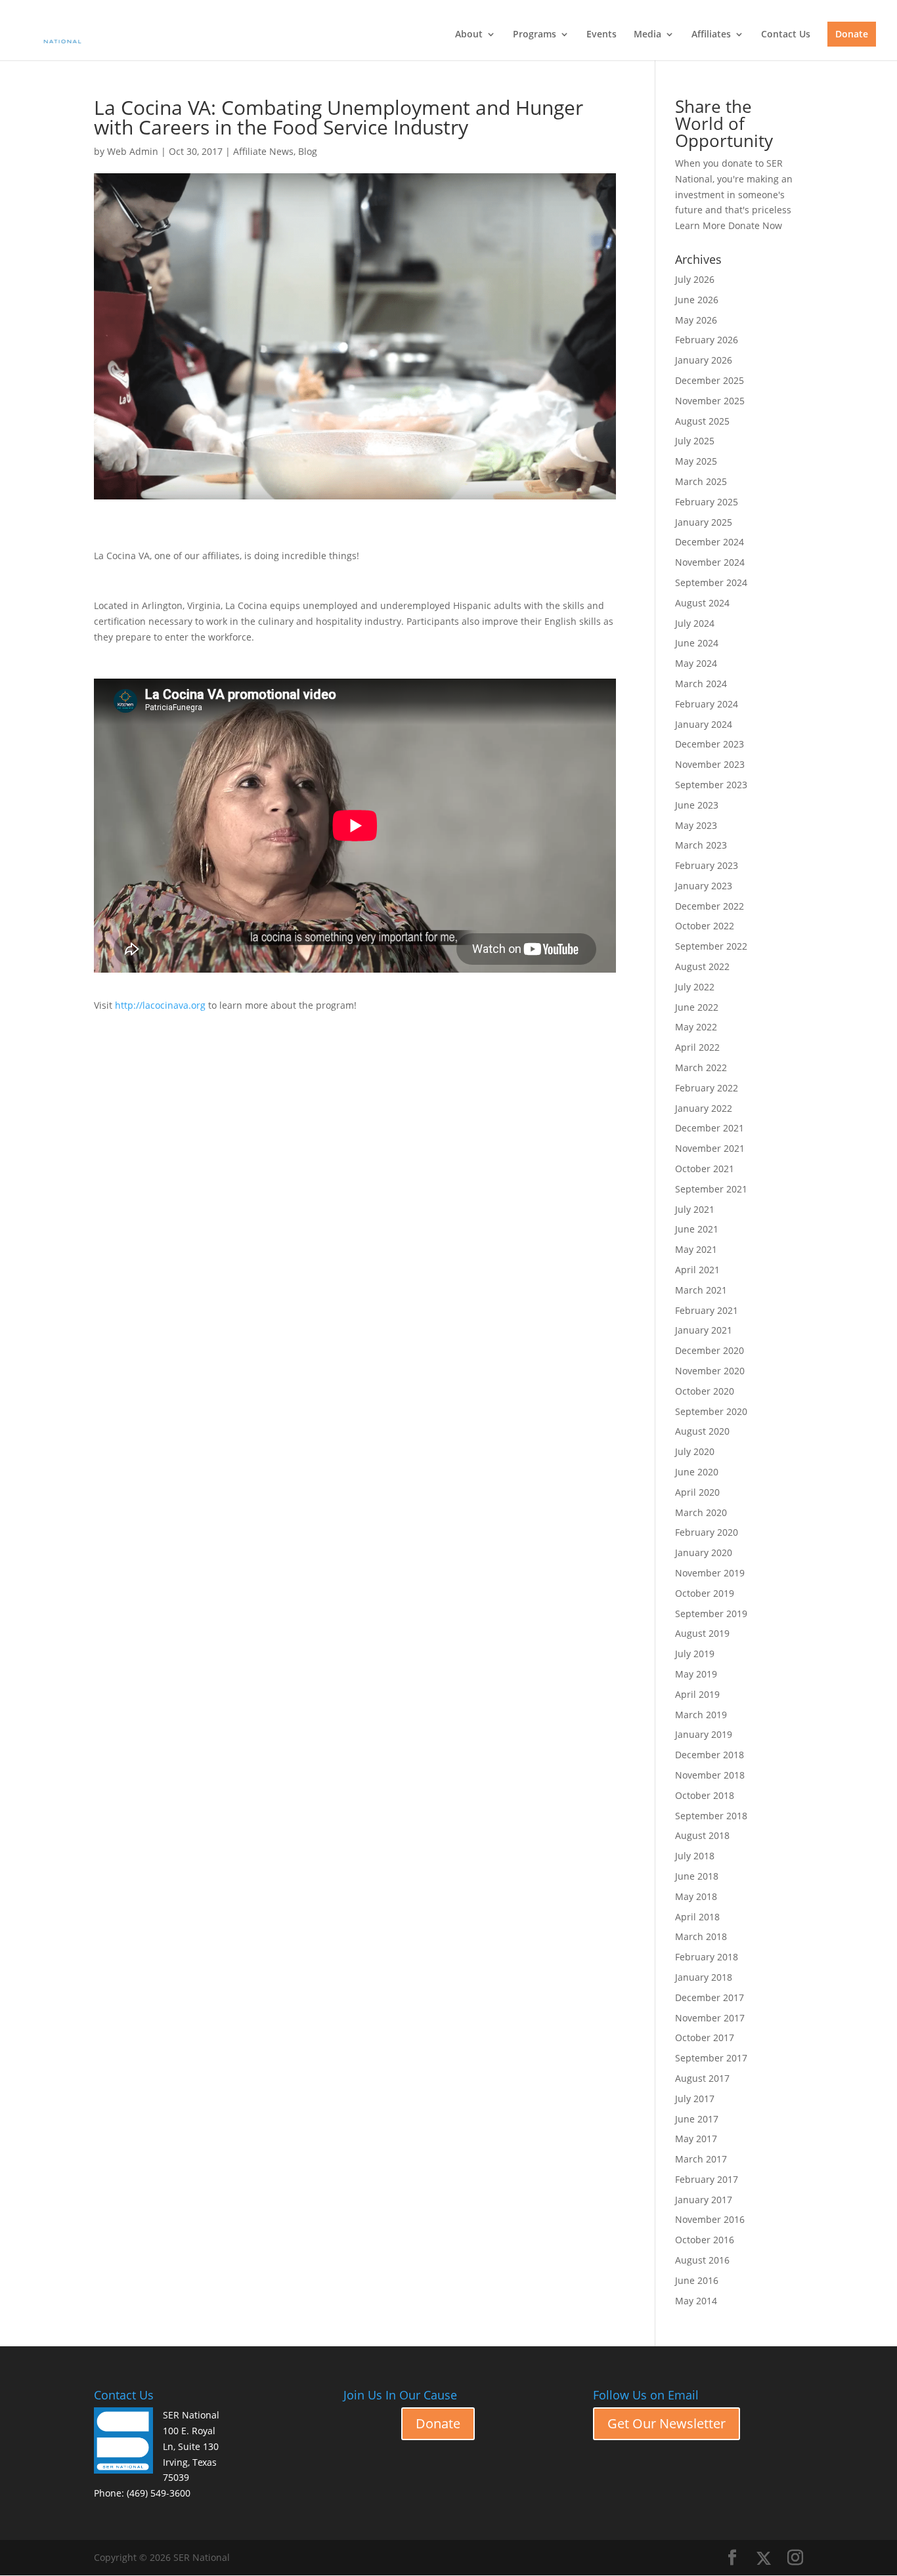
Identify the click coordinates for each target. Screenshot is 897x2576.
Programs (535, 35)
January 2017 (704, 2200)
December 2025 (710, 380)
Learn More (700, 225)
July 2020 (695, 1451)
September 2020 (711, 1411)
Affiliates (711, 35)
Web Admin (133, 151)
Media (647, 35)
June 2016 (697, 2280)
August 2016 (702, 2260)
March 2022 (701, 1067)
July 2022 (695, 987)
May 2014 (696, 2301)
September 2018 (711, 1816)
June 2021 (697, 1229)
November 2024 (710, 562)
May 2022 (696, 1027)
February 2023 (707, 865)
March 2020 (701, 1512)
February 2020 (707, 1532)
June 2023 (697, 805)
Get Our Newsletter (667, 2423)
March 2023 (701, 845)
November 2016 (710, 2219)
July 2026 (695, 279)
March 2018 (701, 1936)
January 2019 (704, 1734)
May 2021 (696, 1249)
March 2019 (701, 1715)
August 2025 (702, 421)
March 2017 (701, 2159)
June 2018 (697, 1876)
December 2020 (710, 1350)
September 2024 (711, 582)
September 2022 (711, 946)
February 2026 (707, 340)
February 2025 (707, 502)
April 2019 (697, 1694)
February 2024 (707, 704)
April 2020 (697, 1492)
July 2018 (695, 1856)
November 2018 (710, 1775)
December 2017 (710, 1997)
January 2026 (704, 360)
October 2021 (705, 1169)
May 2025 (696, 461)
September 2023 (711, 785)
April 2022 (697, 1047)
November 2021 (710, 1148)
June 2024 (697, 643)
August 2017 (702, 2078)
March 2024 (701, 684)
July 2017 (695, 2099)
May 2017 (696, 2139)
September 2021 (711, 1189)
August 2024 (702, 603)
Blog (308, 151)
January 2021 (704, 1330)
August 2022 (702, 966)
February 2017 (707, 2179)
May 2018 (696, 1896)
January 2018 (704, 1977)
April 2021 (697, 1270)
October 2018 (705, 1795)
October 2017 (705, 2038)
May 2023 (696, 825)
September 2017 (711, 2058)
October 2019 (705, 1593)
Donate (852, 34)
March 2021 (701, 1290)
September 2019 (711, 1614)
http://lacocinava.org (160, 1005)
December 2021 (710, 1128)
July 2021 (695, 1209)
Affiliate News (263, 151)
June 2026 (697, 300)
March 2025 (701, 481)
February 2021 (707, 1310)
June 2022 (697, 1007)
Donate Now (755, 225)
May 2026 (696, 320)
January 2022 (704, 1108)
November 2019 (710, 1573)
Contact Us (786, 35)
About (469, 35)
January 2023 (704, 886)
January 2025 (704, 522)
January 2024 (704, 724)
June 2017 (697, 2119)
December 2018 (710, 1755)
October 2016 (705, 2240)
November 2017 (710, 2018)
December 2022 (710, 906)
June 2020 (697, 1472)
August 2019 (702, 1633)
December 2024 (710, 542)
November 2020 (710, 1371)
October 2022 (705, 926)
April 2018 (697, 1917)
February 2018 (707, 1957)
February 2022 (707, 1088)
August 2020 (702, 1431)
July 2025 (695, 441)
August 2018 (702, 1835)
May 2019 (696, 1674)
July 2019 (695, 1654)
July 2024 (695, 623)
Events (602, 35)
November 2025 (710, 401)
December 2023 (710, 744)
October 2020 (705, 1391)
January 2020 (704, 1552)
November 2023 (710, 764)
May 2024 (696, 663)
